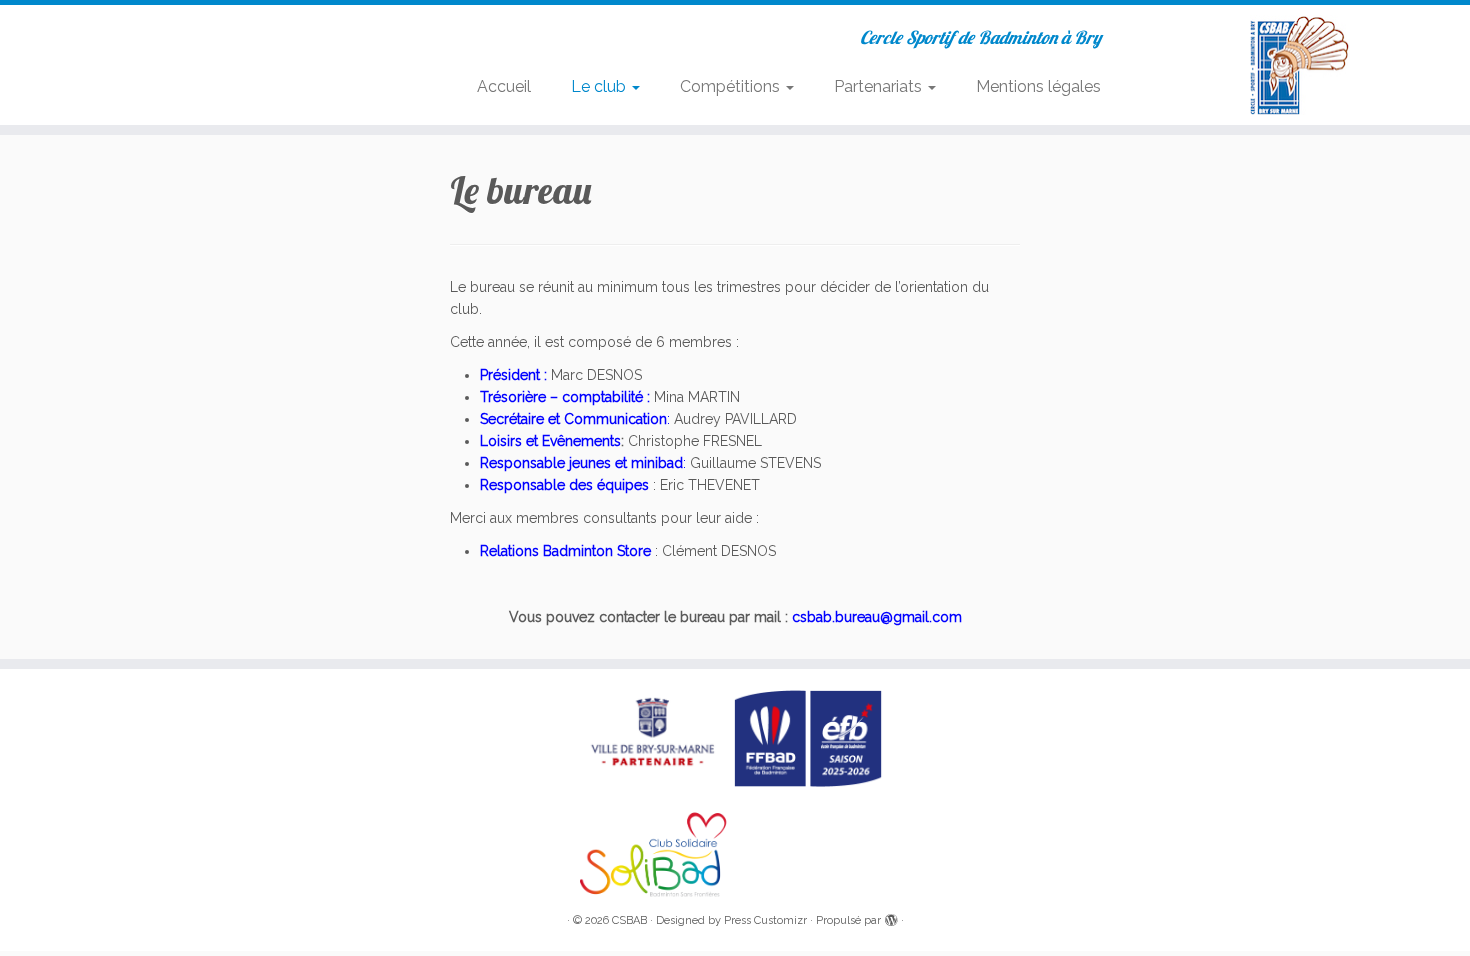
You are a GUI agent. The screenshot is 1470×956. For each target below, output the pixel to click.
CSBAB (629, 920)
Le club (600, 86)
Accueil (504, 86)
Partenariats (880, 86)
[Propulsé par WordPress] (891, 917)
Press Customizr (765, 920)
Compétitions (732, 86)
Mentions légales (1038, 86)
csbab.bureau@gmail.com (877, 617)
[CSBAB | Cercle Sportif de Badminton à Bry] (1300, 65)
